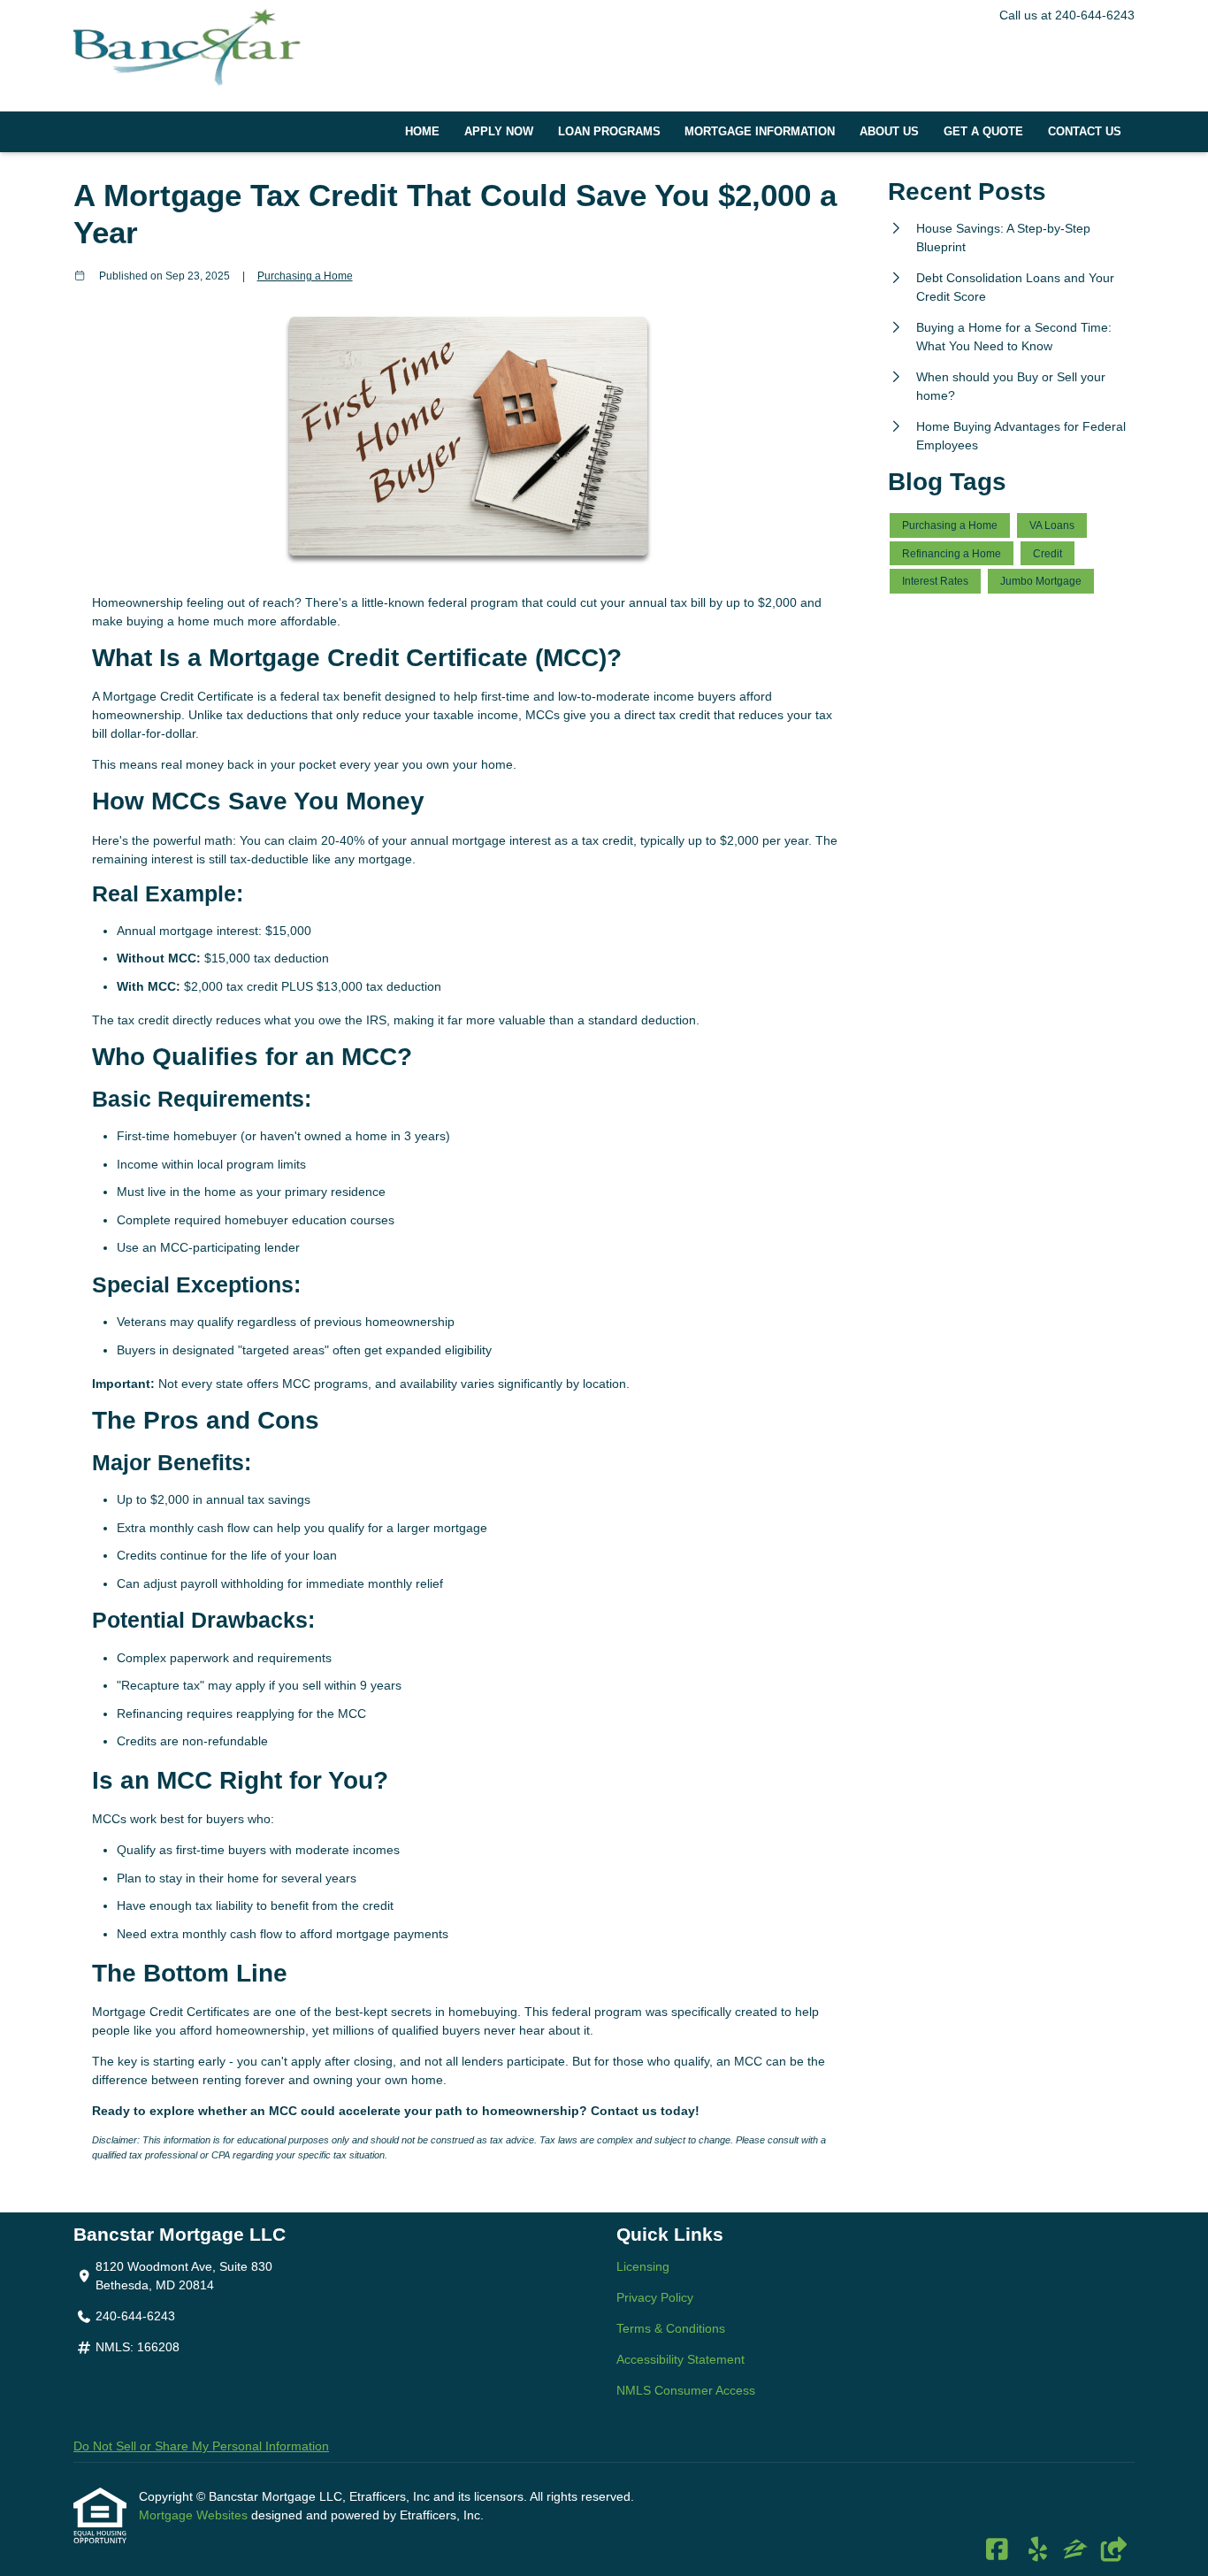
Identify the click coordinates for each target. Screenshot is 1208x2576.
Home (422, 132)
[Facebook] (997, 2550)
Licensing (643, 2266)
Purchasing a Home (305, 276)
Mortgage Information (760, 132)
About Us (889, 132)
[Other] (1113, 2550)
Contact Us (1085, 132)
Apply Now (499, 132)
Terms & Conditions (671, 2328)
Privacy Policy (655, 2297)
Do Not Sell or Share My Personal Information (201, 2446)
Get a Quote (983, 132)
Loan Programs (609, 132)
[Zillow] (1075, 2550)
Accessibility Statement (680, 2359)
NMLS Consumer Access (686, 2390)
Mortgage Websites (195, 2515)
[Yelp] (1038, 2550)
